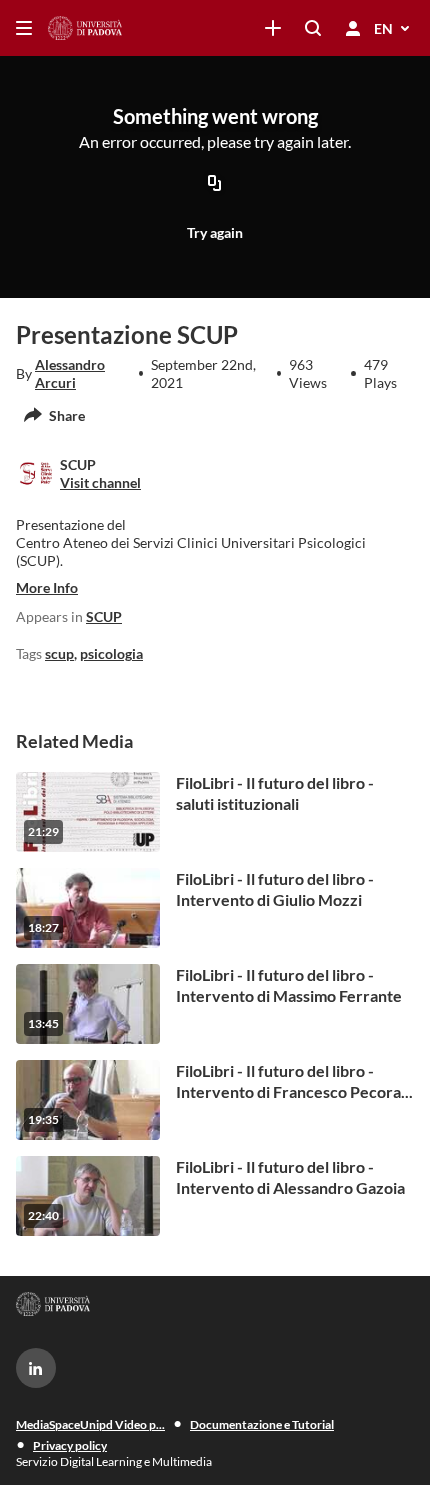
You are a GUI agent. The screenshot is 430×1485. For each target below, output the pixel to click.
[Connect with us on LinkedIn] (36, 1368)
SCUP (104, 616)
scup (59, 653)
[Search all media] (313, 28)
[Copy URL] (215, 185)
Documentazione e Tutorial (262, 1424)
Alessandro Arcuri (70, 373)
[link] (273, 28)
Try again (215, 232)
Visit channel (100, 482)
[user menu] (353, 28)
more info (47, 587)
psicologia (111, 653)
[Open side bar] (24, 28)
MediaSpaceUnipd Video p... (90, 1424)
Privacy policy (70, 1445)
